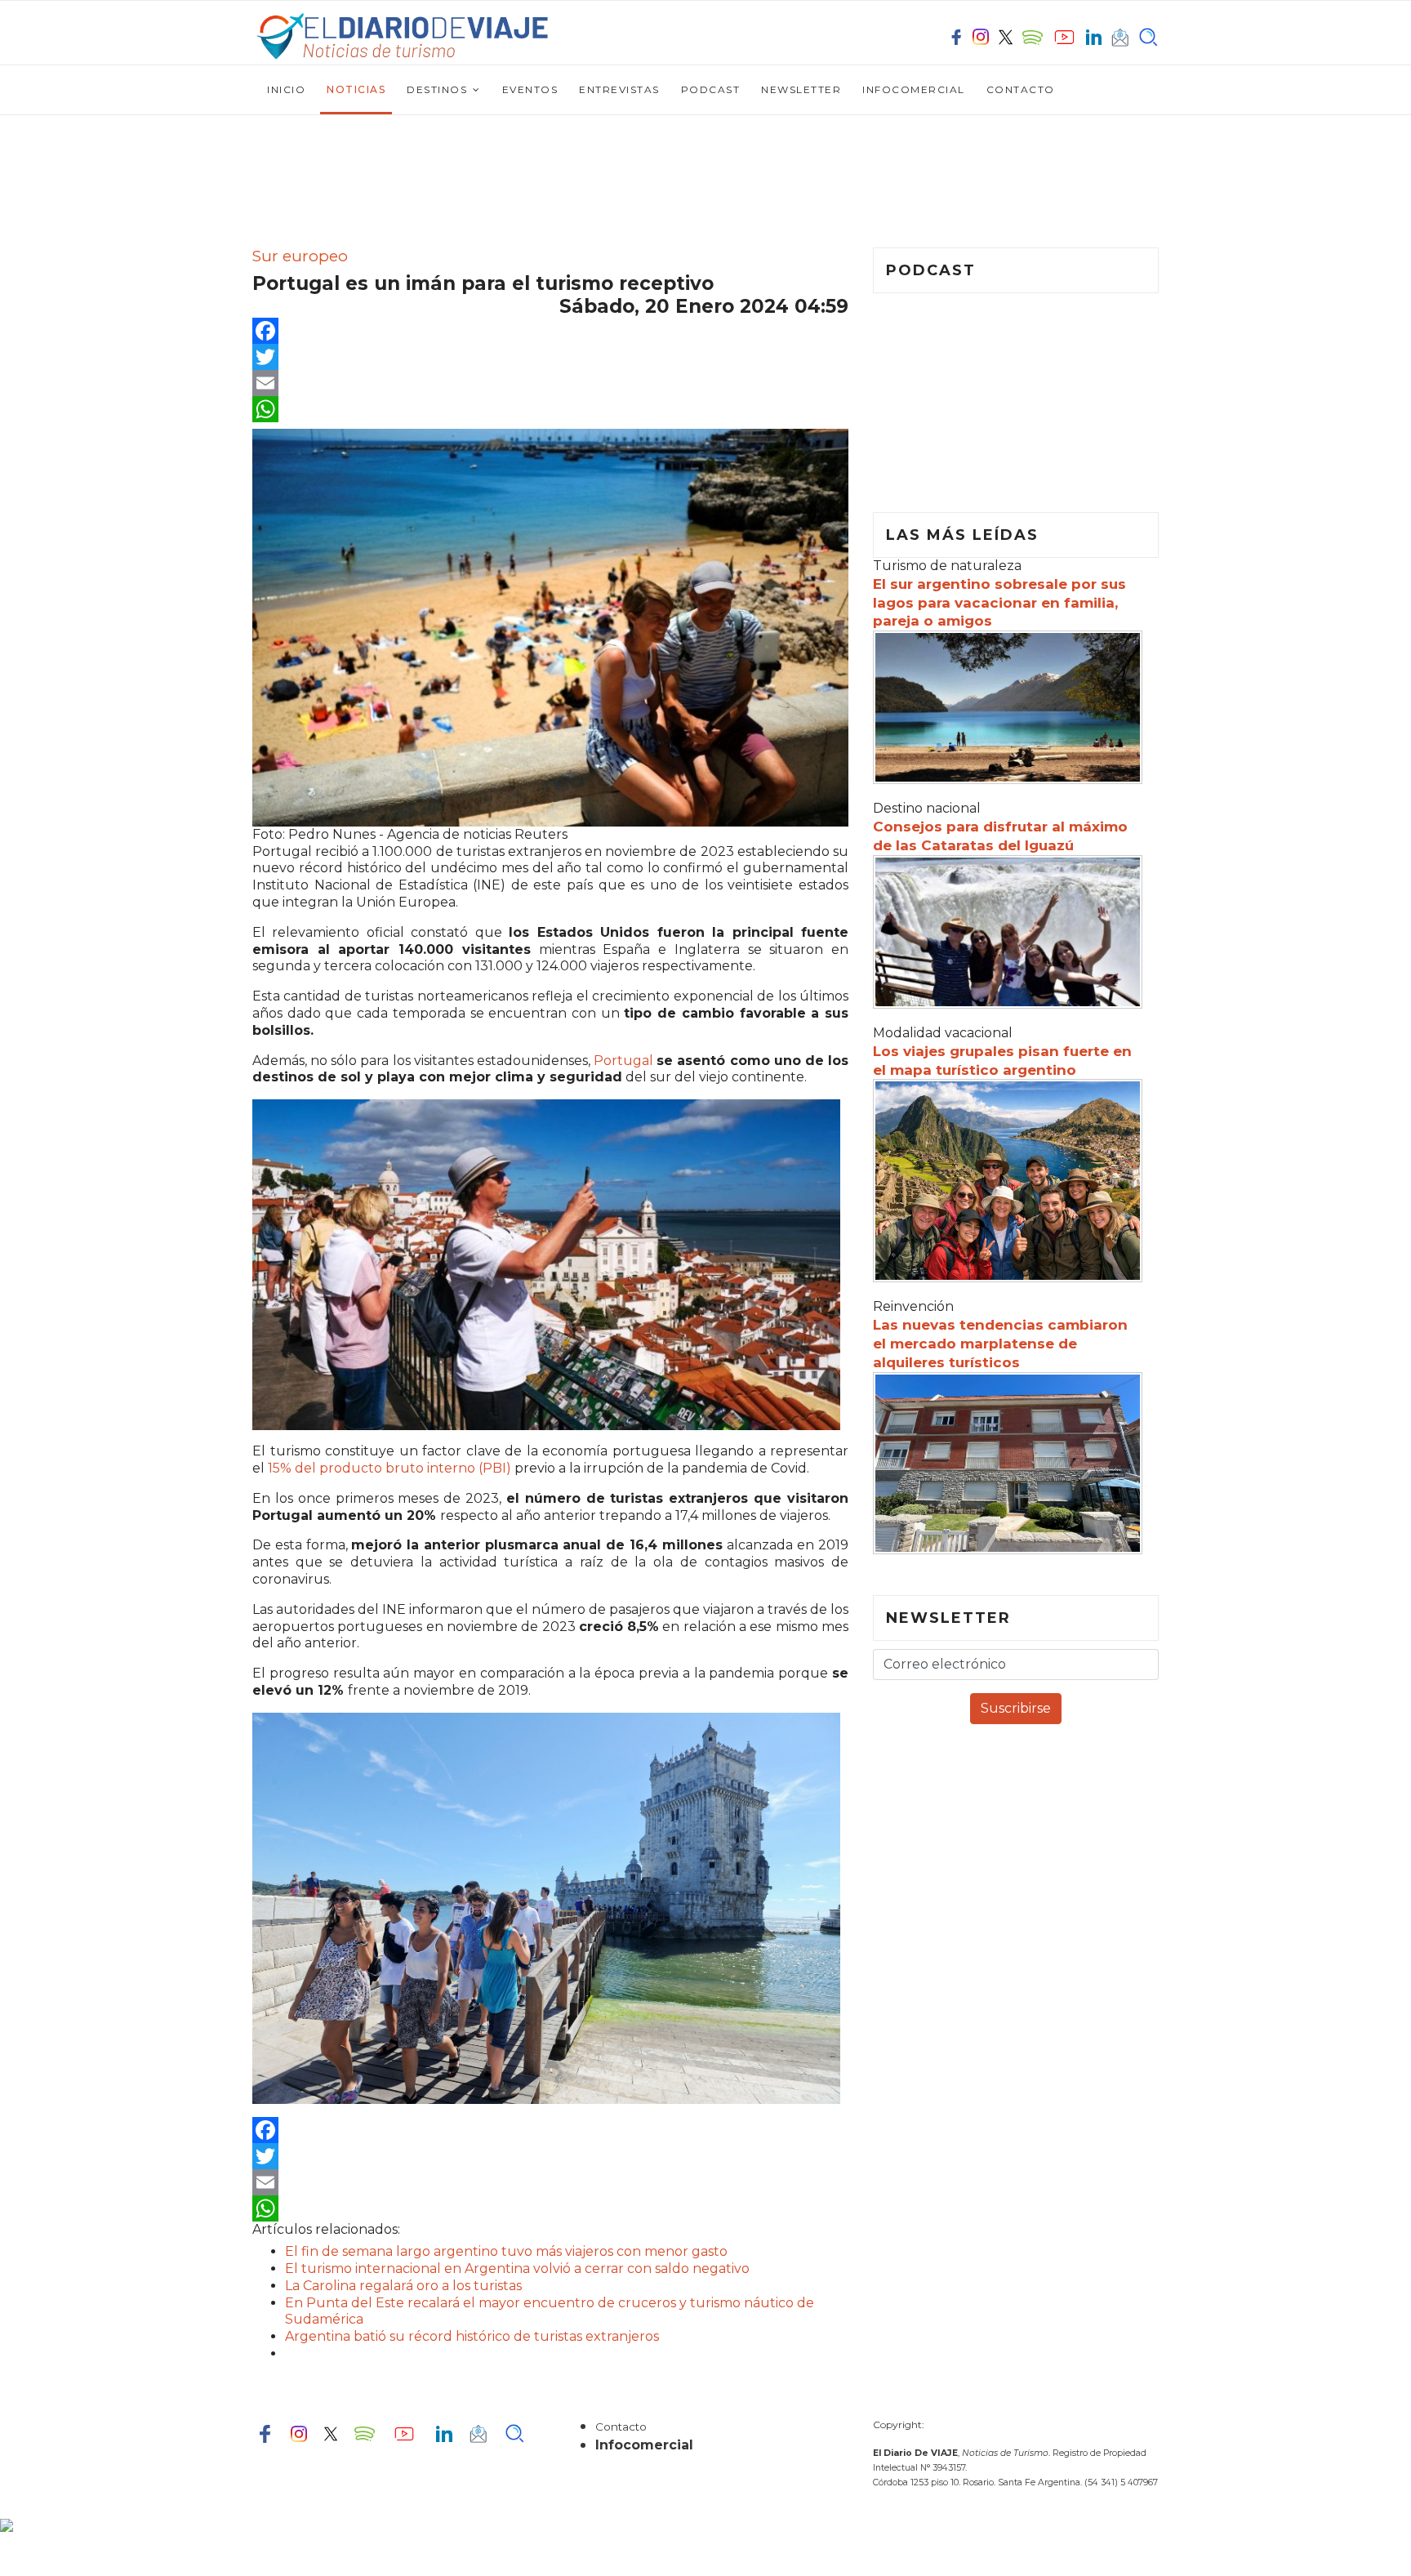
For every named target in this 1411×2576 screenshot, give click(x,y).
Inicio (286, 89)
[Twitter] (550, 357)
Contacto (1021, 89)
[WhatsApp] (550, 409)
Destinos (437, 89)
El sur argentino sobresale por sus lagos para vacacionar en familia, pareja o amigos (999, 603)
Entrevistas (619, 89)
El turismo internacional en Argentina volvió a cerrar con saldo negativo (517, 2268)
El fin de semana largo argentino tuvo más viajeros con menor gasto (506, 2251)
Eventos (530, 89)
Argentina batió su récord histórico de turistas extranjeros (472, 2336)
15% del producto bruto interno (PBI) (391, 1468)
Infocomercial (914, 89)
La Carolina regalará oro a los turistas (403, 2286)
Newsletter (801, 89)
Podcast (711, 89)
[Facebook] (550, 331)
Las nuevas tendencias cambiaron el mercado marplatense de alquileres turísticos (1000, 1344)
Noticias (356, 89)
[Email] (550, 383)
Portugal (625, 1061)
